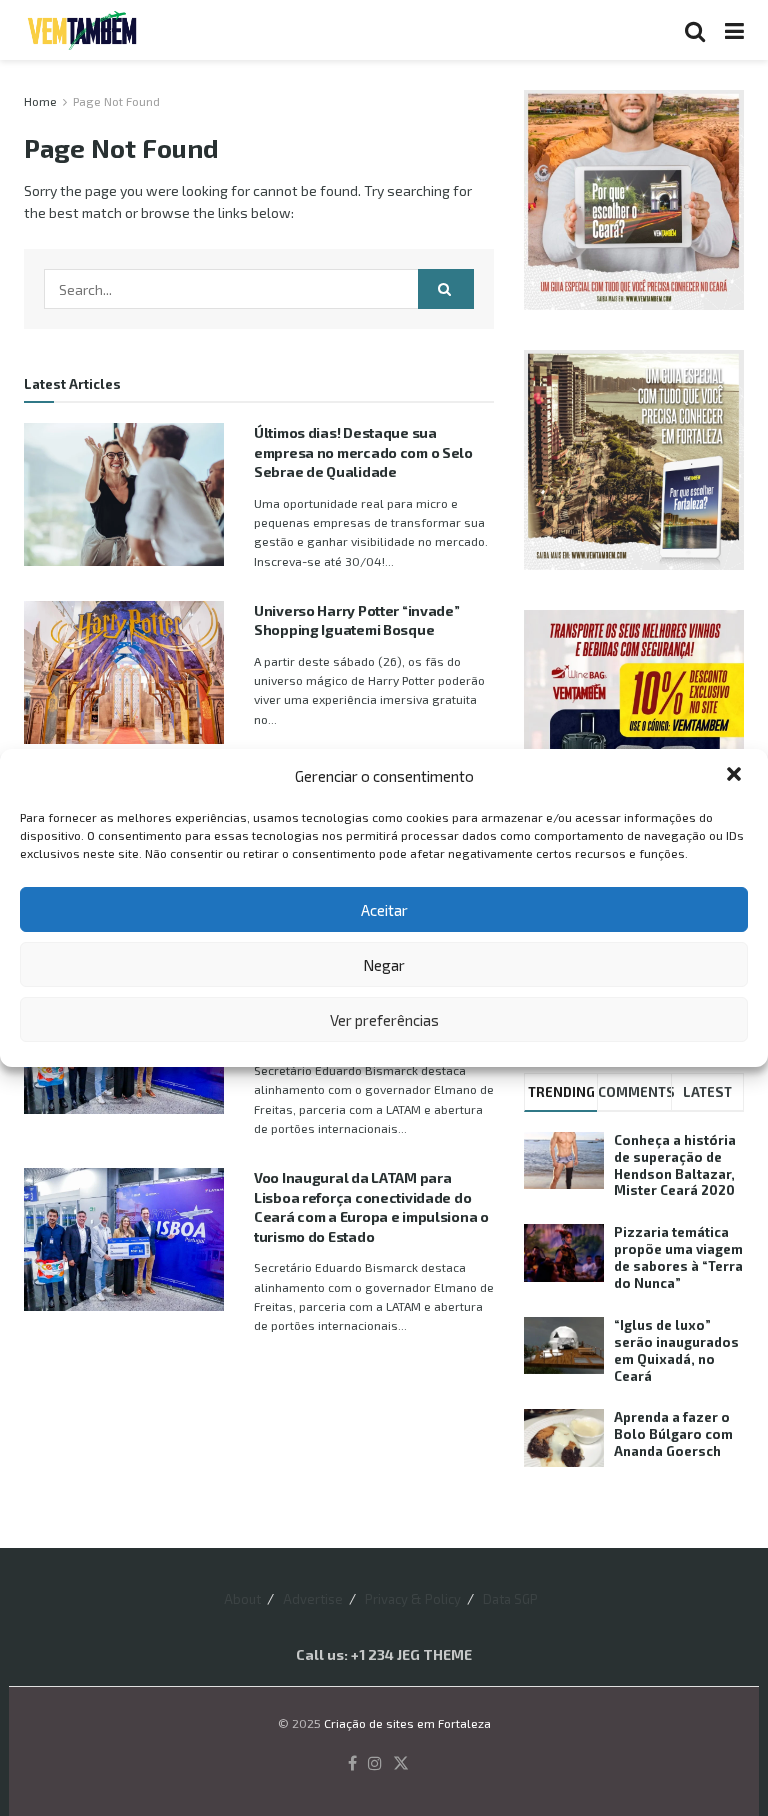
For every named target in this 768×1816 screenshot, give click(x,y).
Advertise (313, 1599)
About (242, 1599)
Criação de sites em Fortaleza (407, 1723)
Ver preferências (384, 1020)
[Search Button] (695, 30)
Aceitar (384, 910)
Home (40, 101)
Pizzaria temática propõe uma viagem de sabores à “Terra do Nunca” (678, 1257)
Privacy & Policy (413, 1599)
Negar (384, 965)
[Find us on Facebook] (352, 1764)
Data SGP (510, 1599)
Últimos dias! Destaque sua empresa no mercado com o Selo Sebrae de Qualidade (363, 452)
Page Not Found (116, 101)
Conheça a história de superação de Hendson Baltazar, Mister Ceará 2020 (675, 1165)
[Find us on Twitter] (401, 1764)
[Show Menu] (734, 30)
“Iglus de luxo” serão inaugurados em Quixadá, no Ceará (676, 1350)
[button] (736, 776)
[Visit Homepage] (82, 30)
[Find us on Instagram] (375, 1764)
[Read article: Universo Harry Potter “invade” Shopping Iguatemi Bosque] (124, 672)
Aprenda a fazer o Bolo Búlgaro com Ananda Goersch (673, 1434)
